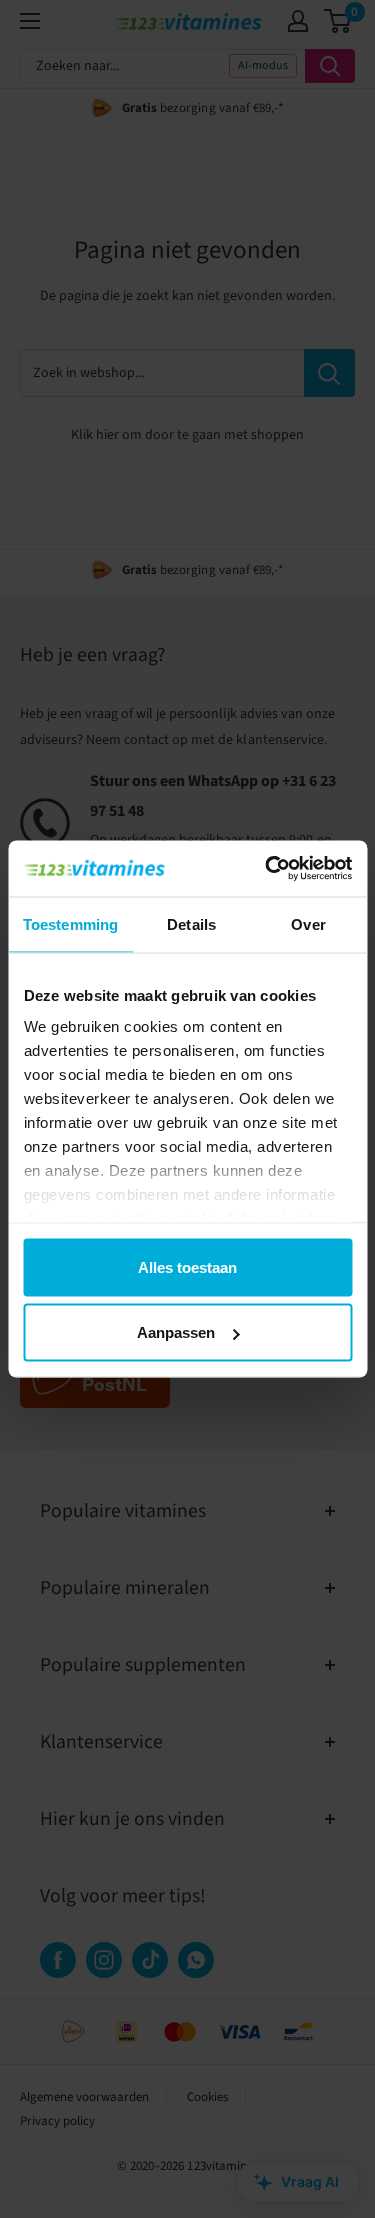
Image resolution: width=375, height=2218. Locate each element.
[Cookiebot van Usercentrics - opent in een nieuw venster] (267, 869)
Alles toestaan (187, 1266)
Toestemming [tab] (70, 923)
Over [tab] (308, 923)
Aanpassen (176, 1332)
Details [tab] (191, 923)
